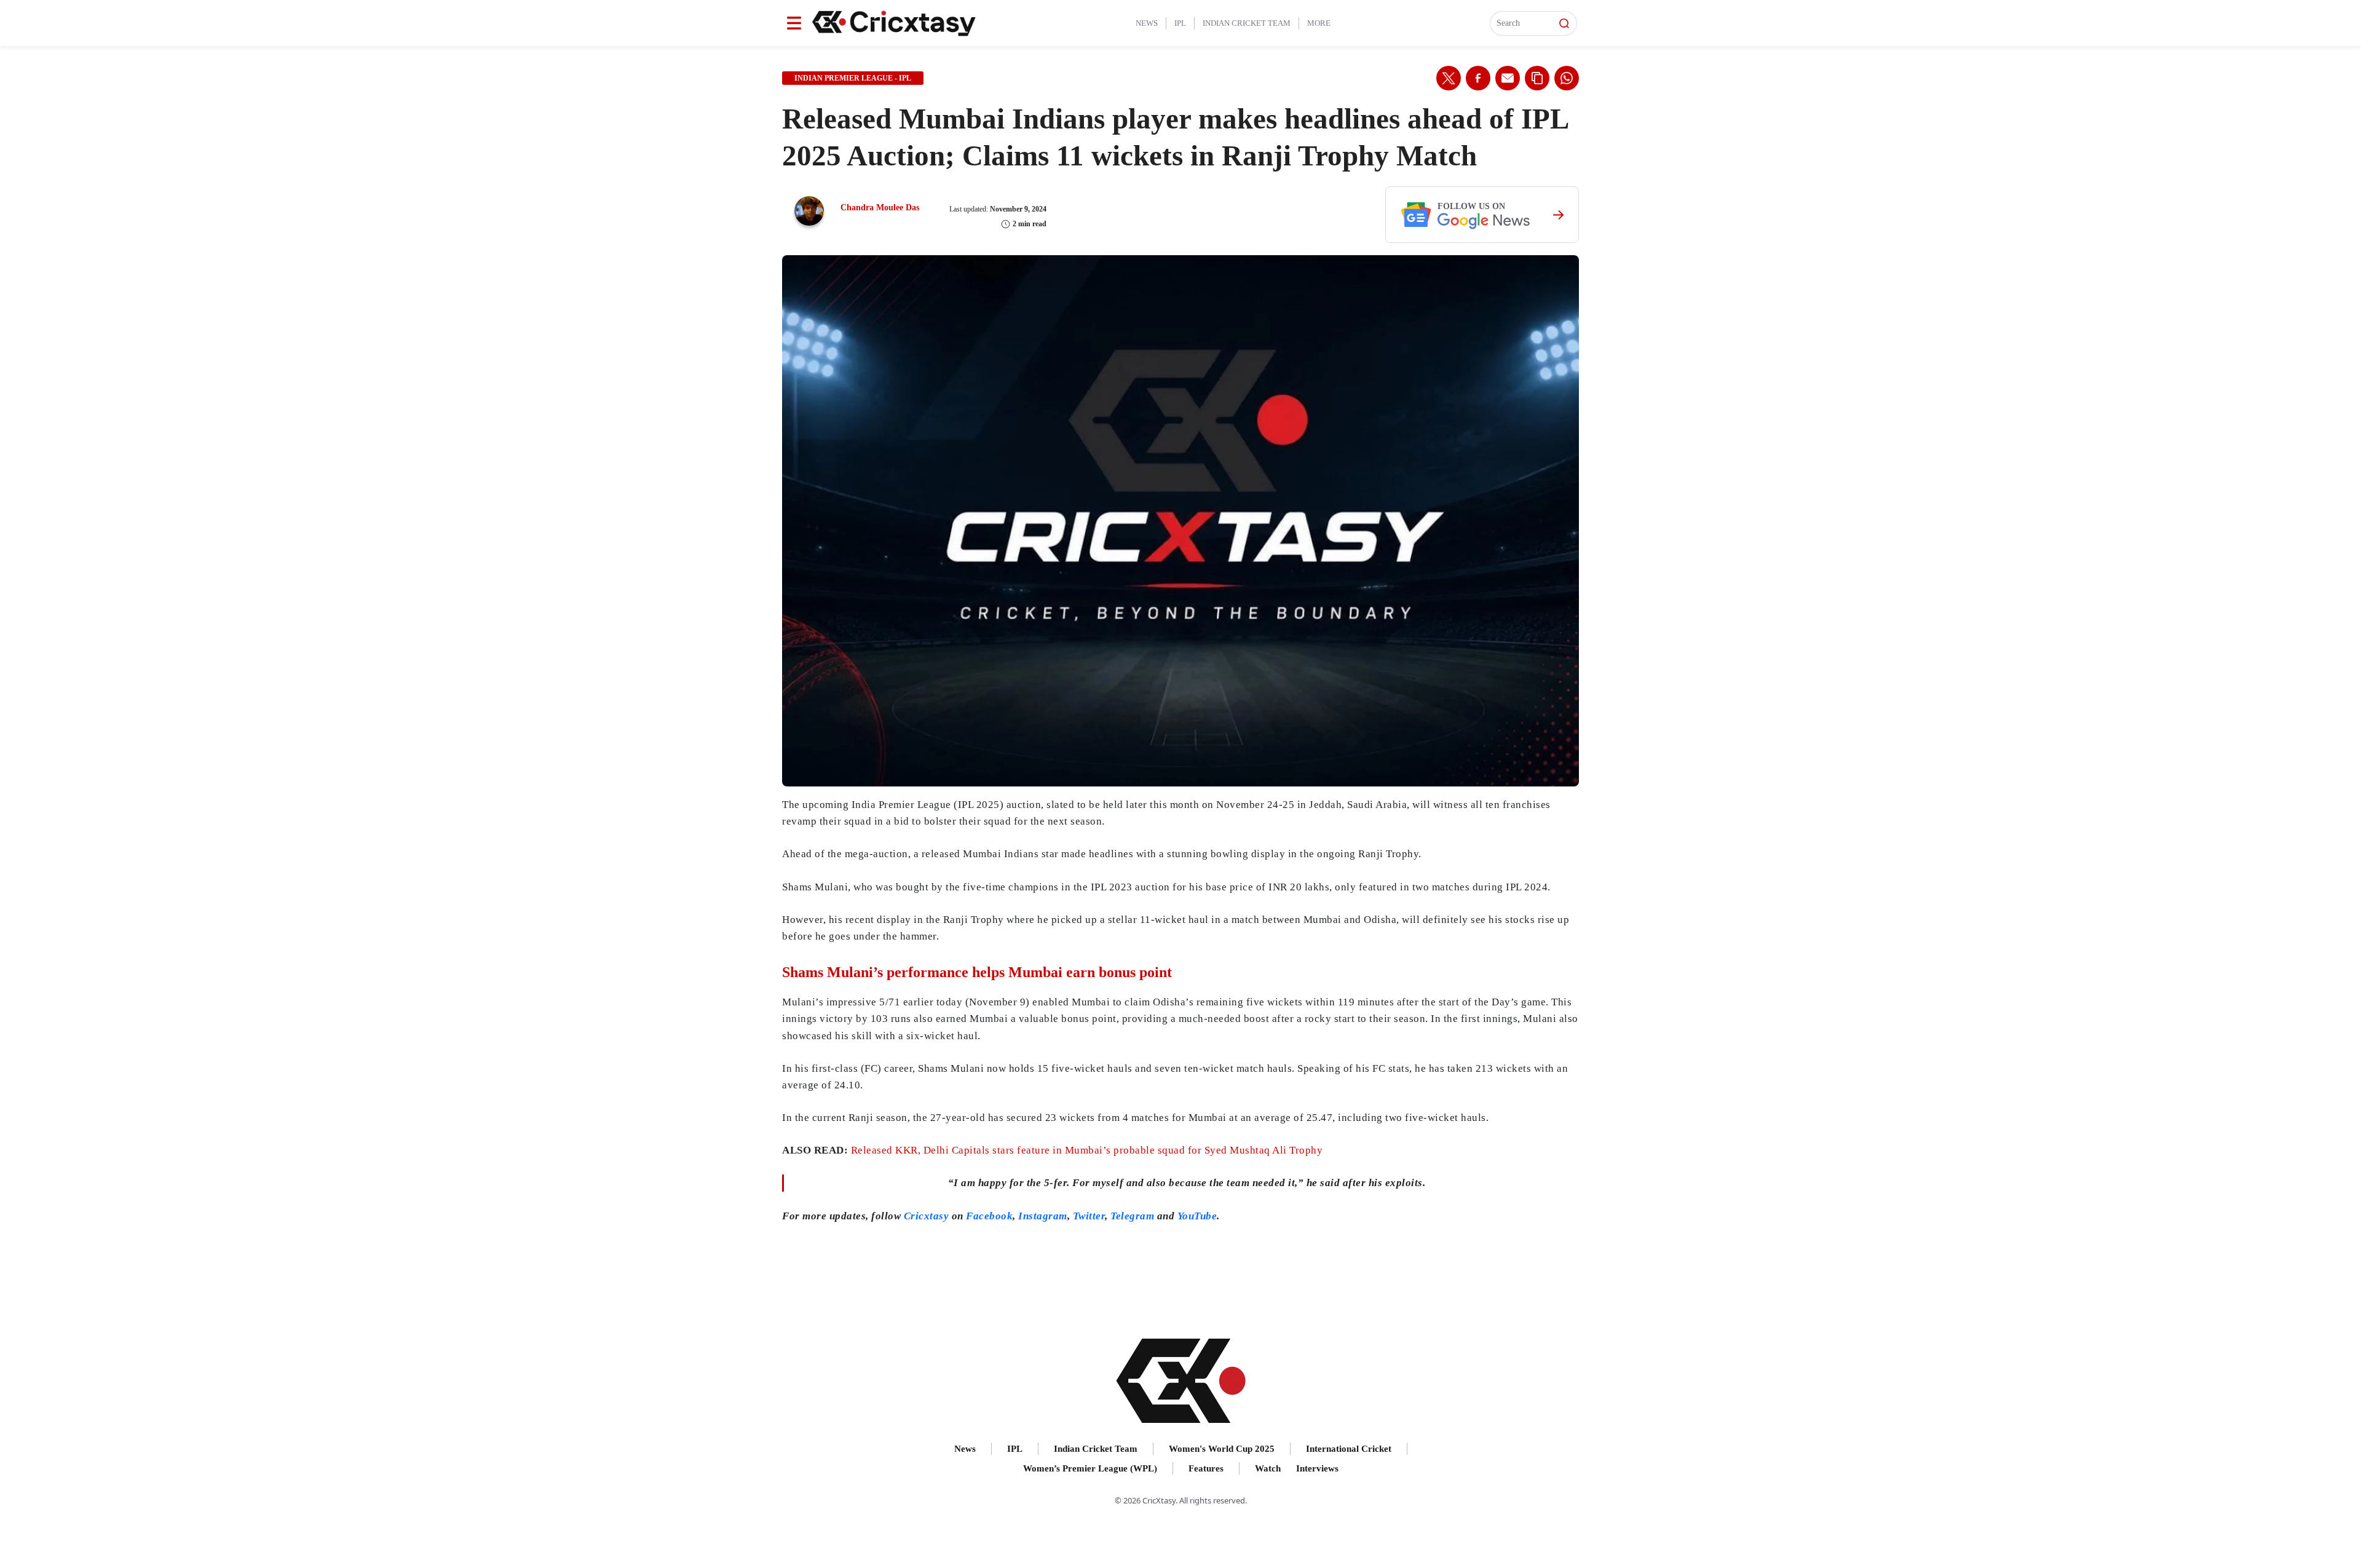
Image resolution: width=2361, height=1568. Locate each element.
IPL (1180, 23)
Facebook (989, 1216)
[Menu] (794, 23)
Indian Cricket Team (1247, 23)
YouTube (1197, 1216)
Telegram (1132, 1216)
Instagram (1043, 1216)
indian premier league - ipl (853, 78)
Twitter (1089, 1216)
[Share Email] (1508, 78)
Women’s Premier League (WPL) (1090, 1468)
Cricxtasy (927, 1216)
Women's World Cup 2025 (1222, 1449)
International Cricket (1349, 1449)
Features (1206, 1468)
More (1319, 23)
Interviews (1317, 1468)
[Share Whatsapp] (1567, 78)
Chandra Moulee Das (880, 208)
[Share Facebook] (1478, 78)
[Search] (1564, 23)
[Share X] (1449, 78)
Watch (1268, 1468)
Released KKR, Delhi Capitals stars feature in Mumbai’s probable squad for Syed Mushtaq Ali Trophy (1087, 1150)
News (1147, 23)
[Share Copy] (1537, 78)
